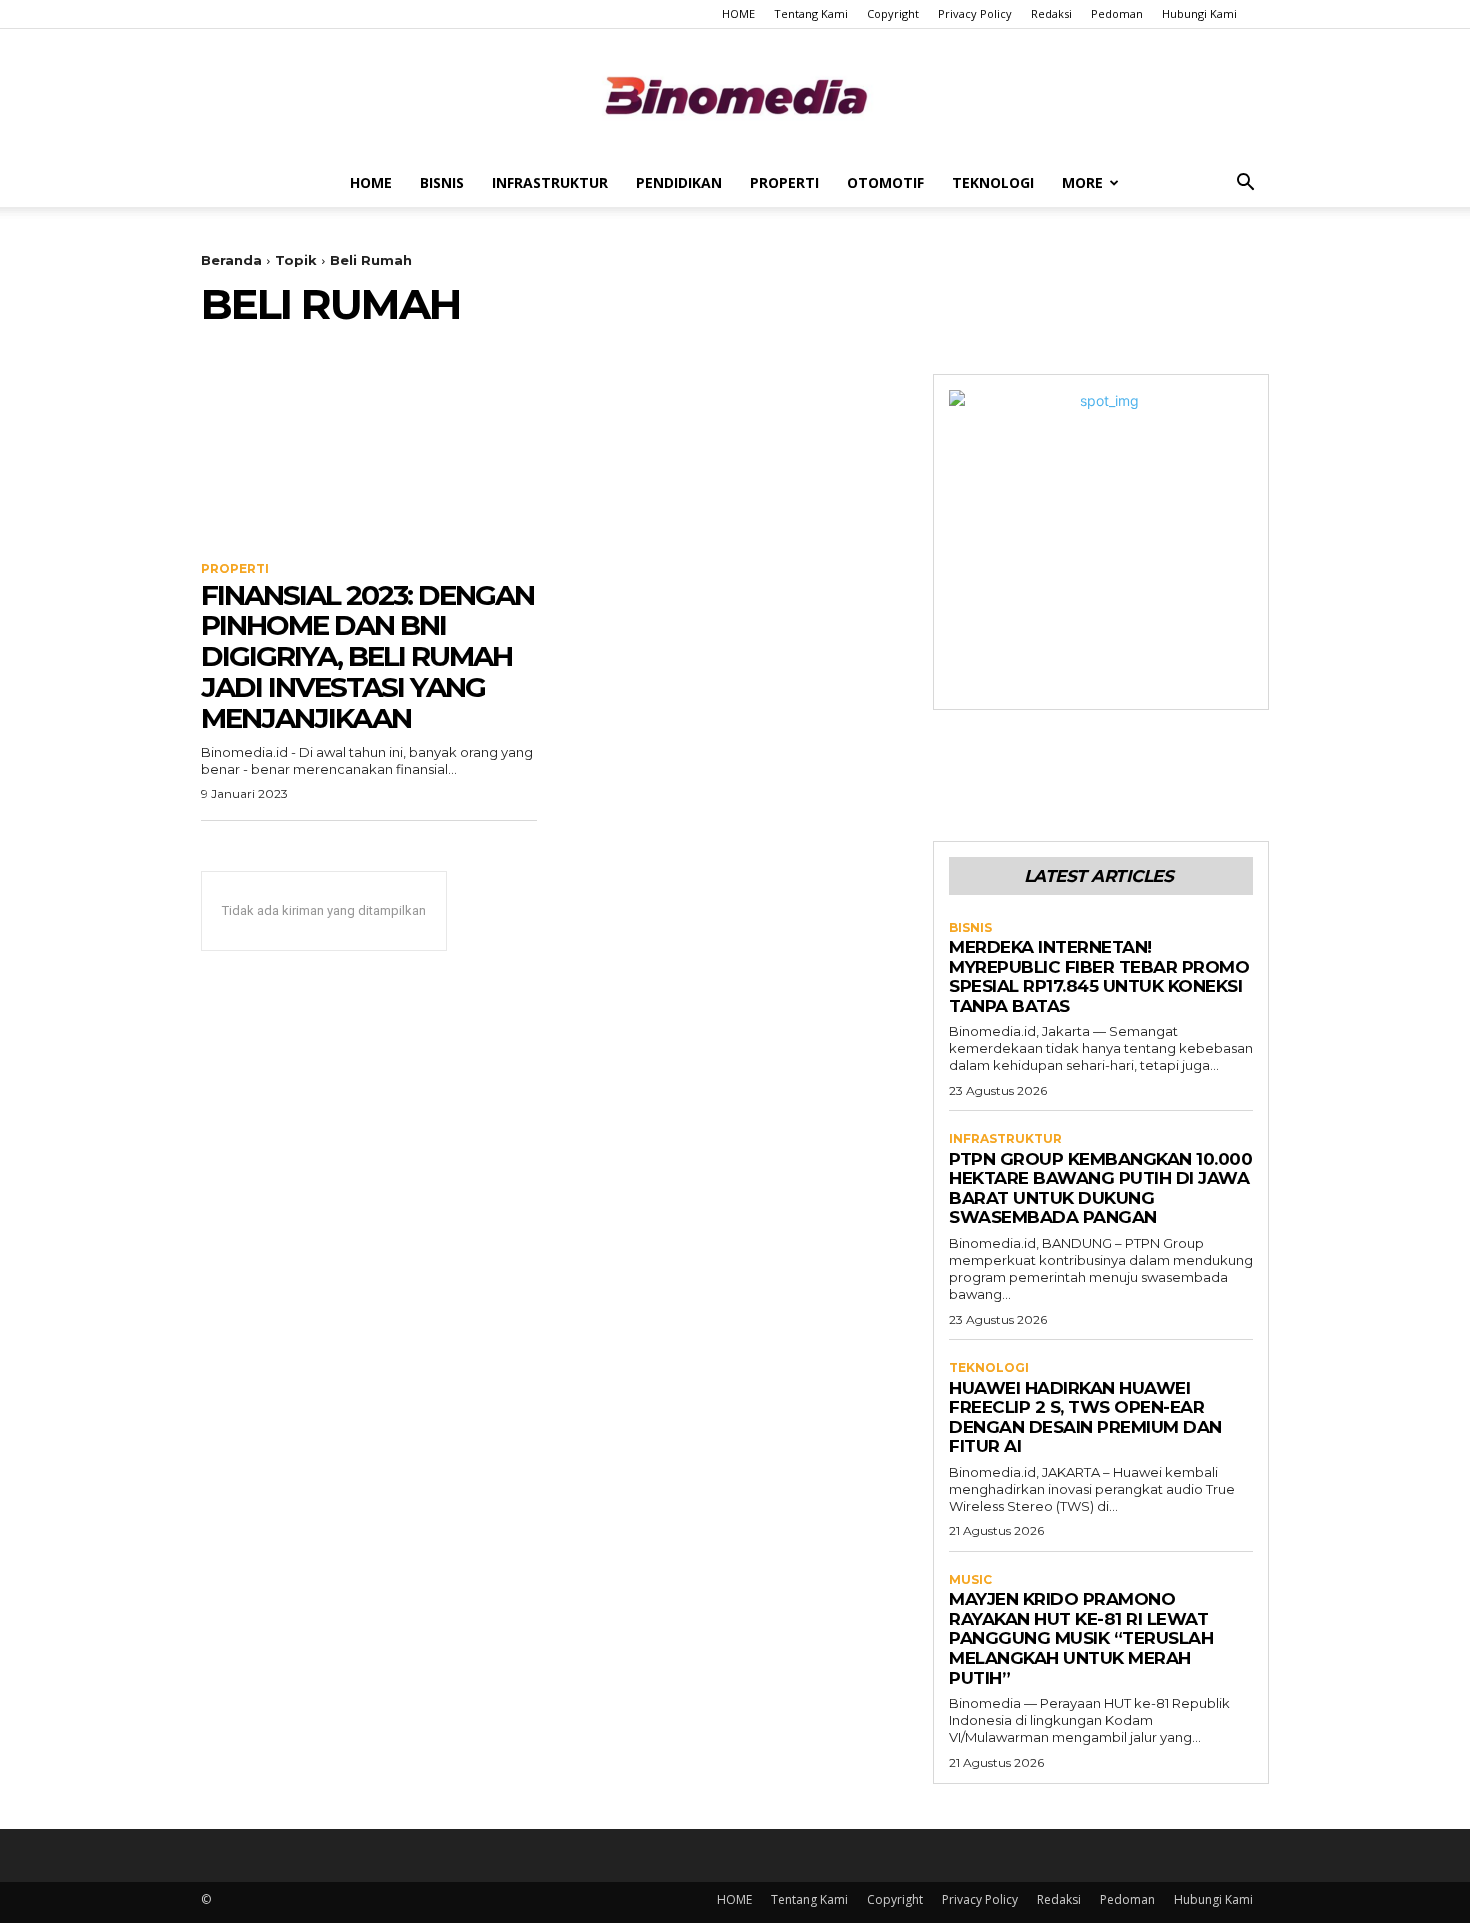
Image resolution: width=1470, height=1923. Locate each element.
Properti (784, 182)
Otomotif (885, 182)
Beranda (231, 260)
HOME (738, 13)
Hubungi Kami (1199, 13)
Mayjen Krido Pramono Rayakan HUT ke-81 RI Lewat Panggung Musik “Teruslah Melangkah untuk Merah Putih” (1081, 1638)
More (1082, 182)
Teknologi (993, 182)
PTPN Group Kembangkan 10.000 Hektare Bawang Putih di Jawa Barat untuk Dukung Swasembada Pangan (1100, 1188)
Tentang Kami (811, 13)
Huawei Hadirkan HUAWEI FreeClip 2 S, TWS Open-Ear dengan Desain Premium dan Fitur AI (1085, 1417)
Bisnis (442, 182)
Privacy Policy (975, 13)
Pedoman (1117, 13)
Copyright (893, 13)
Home (371, 182)
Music (970, 1580)
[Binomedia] (735, 95)
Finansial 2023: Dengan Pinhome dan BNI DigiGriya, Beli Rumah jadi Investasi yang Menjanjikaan (367, 656)
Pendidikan (679, 182)
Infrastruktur (550, 182)
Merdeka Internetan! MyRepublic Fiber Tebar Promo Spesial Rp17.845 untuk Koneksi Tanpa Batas (1099, 976)
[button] (1245, 184)
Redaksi (1051, 13)
